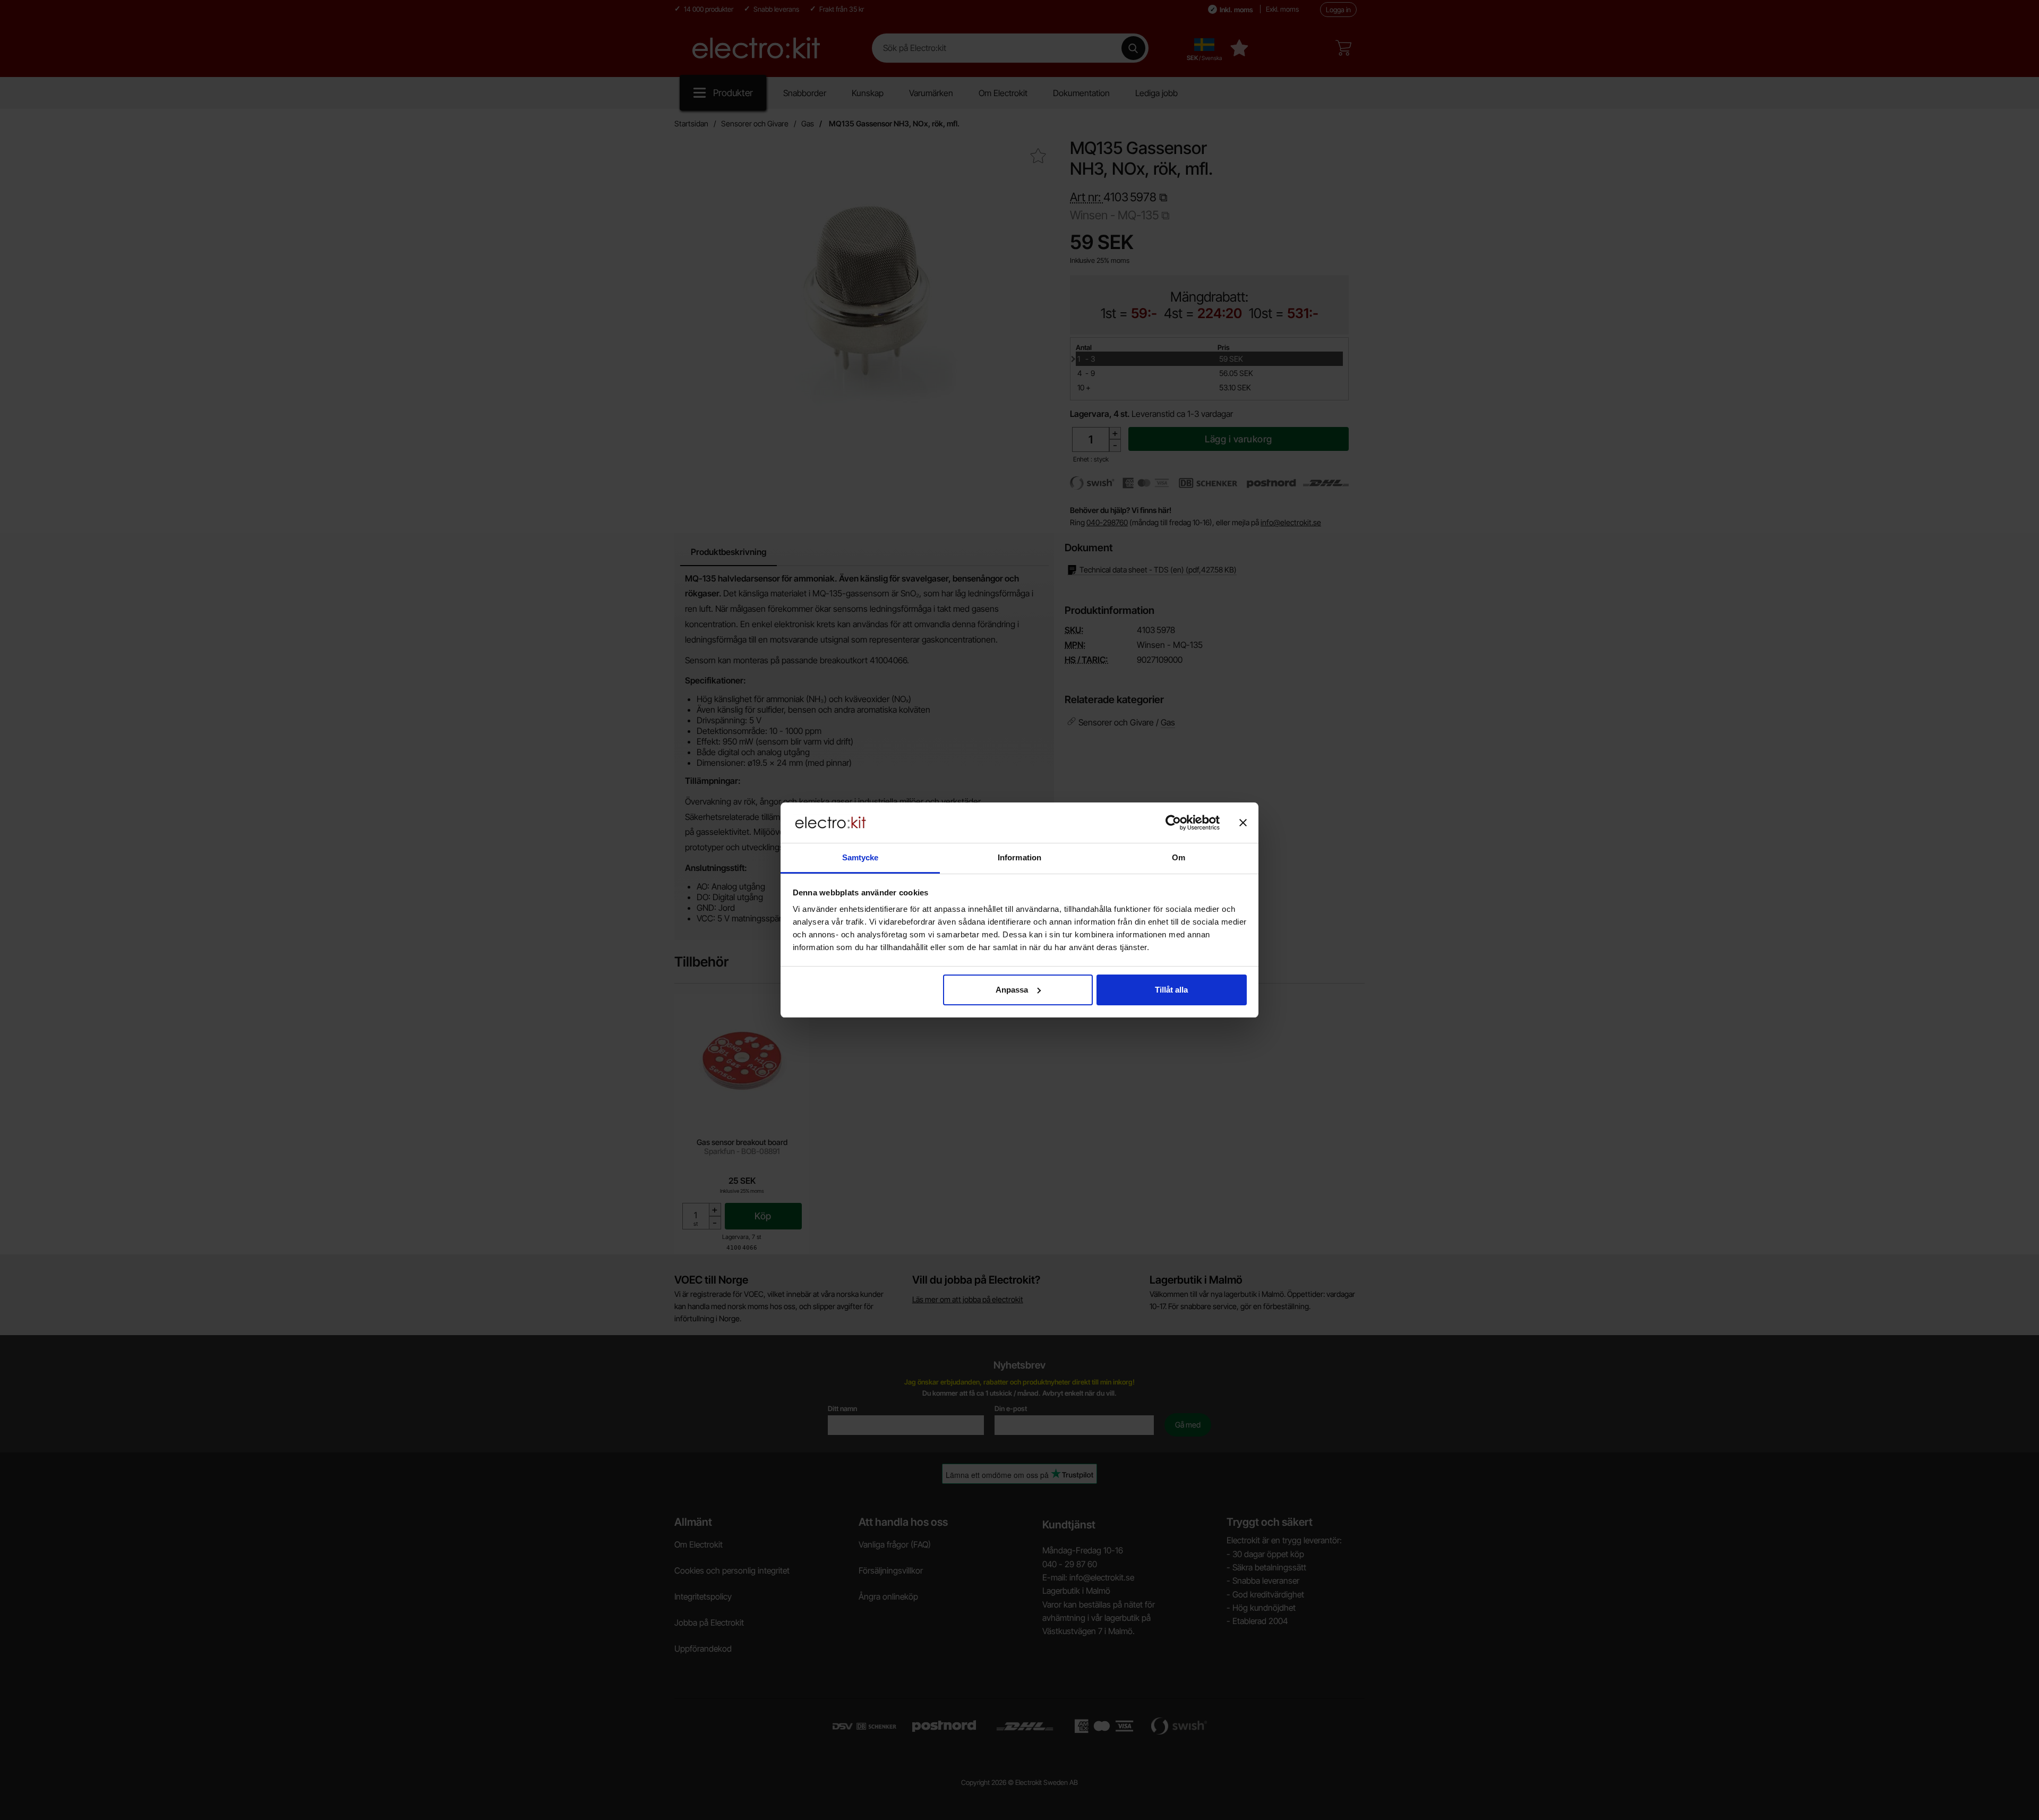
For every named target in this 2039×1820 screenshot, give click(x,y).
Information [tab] (1019, 857)
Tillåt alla (1171, 990)
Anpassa (1012, 990)
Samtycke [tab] (860, 857)
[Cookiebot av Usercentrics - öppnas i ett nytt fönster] (1173, 823)
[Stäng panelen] (1243, 823)
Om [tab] (1179, 857)
